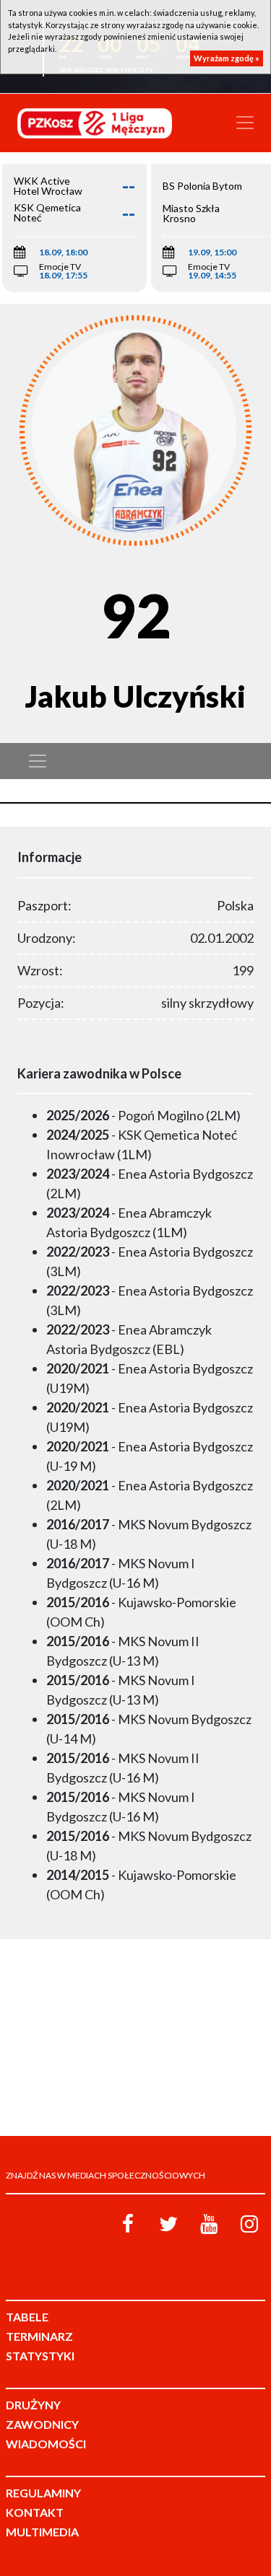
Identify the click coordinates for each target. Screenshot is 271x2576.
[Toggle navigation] (245, 123)
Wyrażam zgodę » (227, 58)
